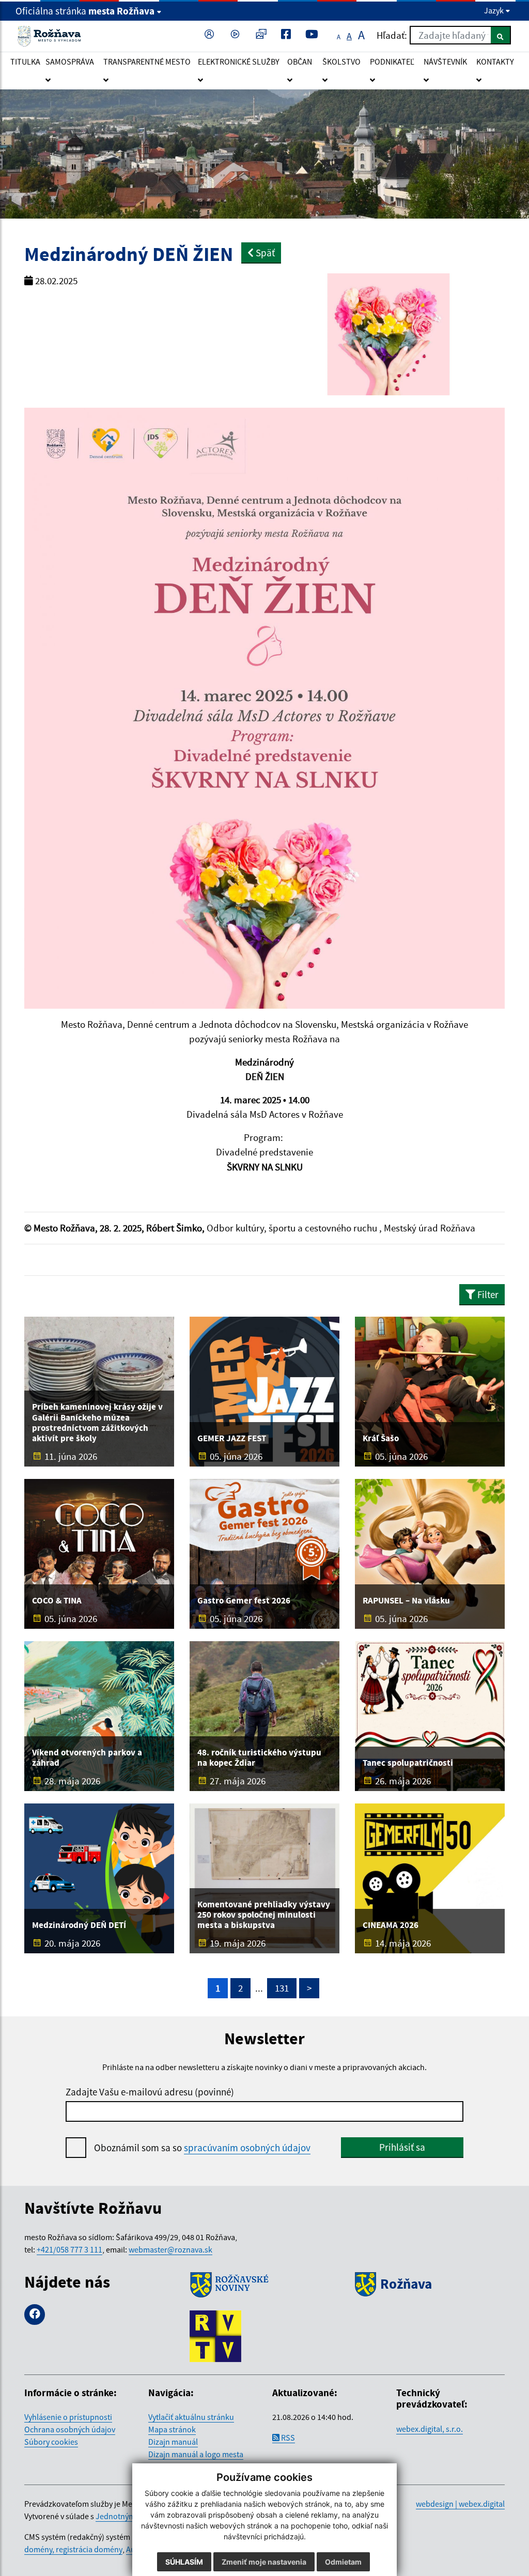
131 (282, 1988)
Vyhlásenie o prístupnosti (68, 2417)
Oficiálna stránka (85, 11)
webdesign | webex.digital (460, 2504)
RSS (287, 2438)
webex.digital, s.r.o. (430, 2429)
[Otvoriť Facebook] (288, 35)
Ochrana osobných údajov (70, 2429)
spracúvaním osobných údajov (247, 2148)
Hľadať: (392, 35)
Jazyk (495, 10)
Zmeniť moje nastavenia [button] (264, 2562)
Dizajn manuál (173, 2442)
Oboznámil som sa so (202, 2148)
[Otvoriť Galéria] (263, 35)
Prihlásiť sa (402, 2147)
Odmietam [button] (343, 2562)
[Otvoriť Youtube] (314, 35)
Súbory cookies (51, 2442)
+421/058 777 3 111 (69, 2249)
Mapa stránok (172, 2429)
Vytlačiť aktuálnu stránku (191, 2417)
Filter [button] (487, 1294)
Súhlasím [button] (184, 2562)
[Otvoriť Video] (237, 35)
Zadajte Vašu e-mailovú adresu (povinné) (150, 2092)
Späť (264, 253)
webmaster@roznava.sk (170, 2249)
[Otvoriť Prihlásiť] (211, 35)
